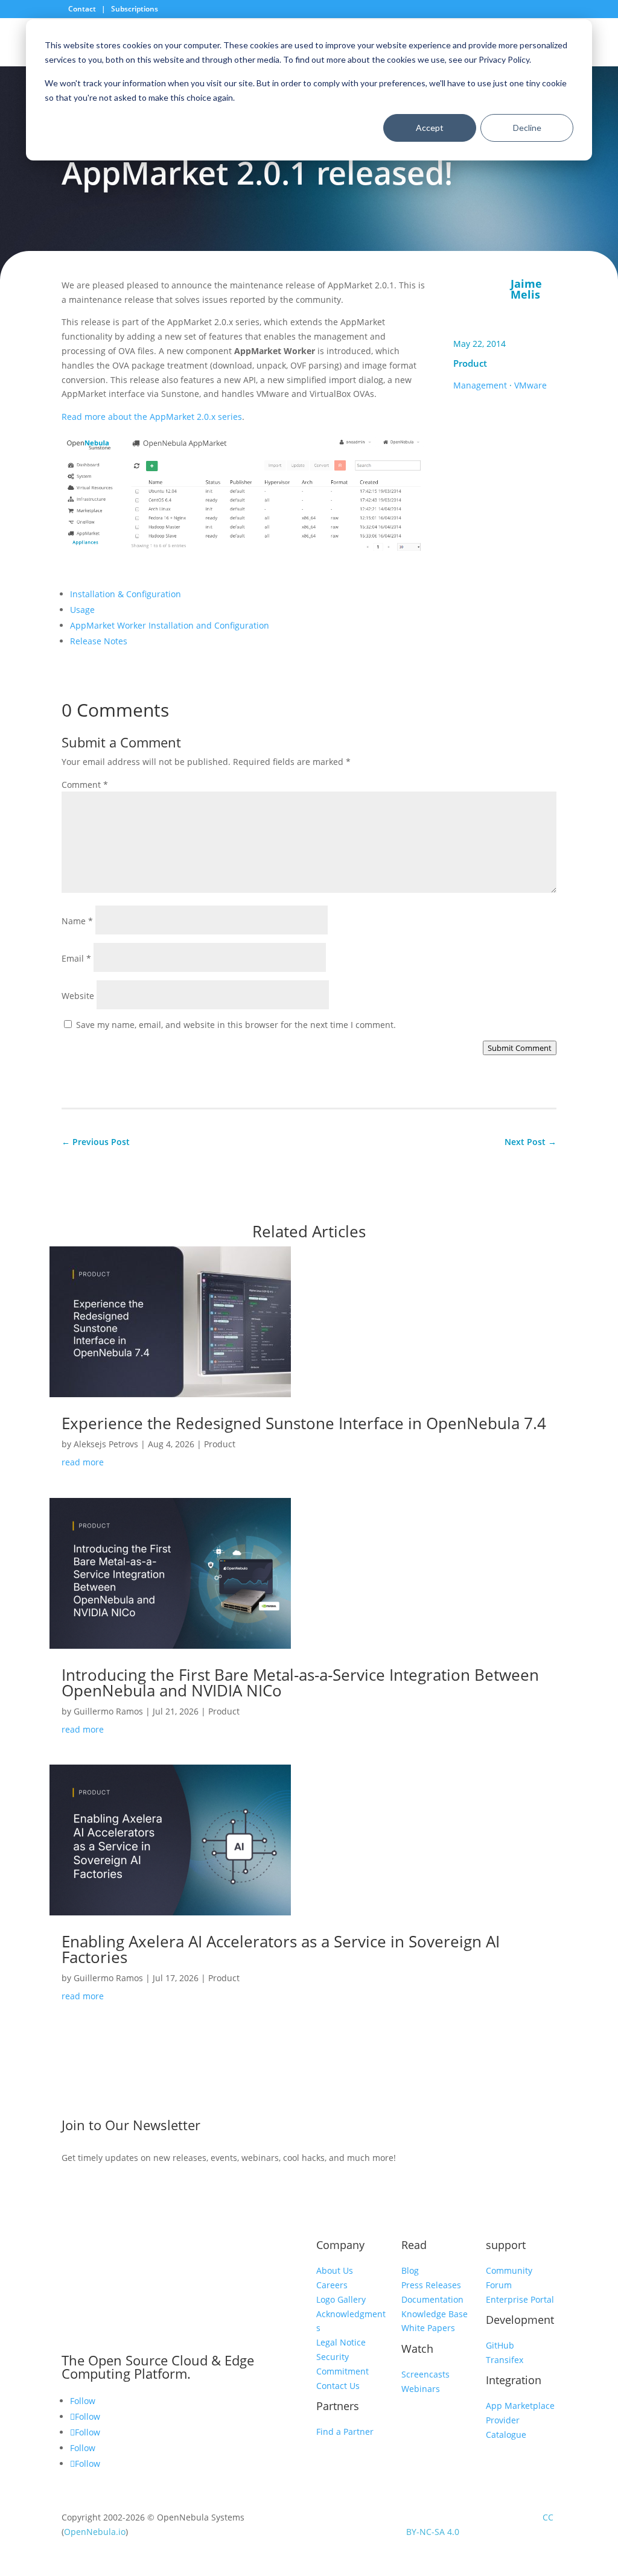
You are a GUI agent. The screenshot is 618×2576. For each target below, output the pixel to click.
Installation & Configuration (126, 594)
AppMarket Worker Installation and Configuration (170, 625)
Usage (82, 610)
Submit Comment (520, 1048)
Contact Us (338, 2386)
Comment (85, 785)
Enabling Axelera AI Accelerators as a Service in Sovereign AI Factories (281, 1949)
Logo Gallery (341, 2299)
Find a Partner (345, 2432)
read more (83, 1462)
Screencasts (425, 2374)
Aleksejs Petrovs (106, 1444)
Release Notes (99, 641)
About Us (335, 2270)
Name (77, 921)
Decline (527, 128)
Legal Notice (341, 2342)
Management (480, 385)
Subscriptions (135, 9)
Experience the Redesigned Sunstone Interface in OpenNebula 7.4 (304, 1423)
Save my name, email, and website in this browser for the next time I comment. (236, 1025)
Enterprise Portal (520, 2299)
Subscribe (494, 2128)
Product (470, 363)
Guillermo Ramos (108, 1711)
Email (76, 958)
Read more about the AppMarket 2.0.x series (152, 417)
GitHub (500, 2345)
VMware (530, 385)
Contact (83, 9)
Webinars (421, 2389)
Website (78, 996)
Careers (332, 2285)
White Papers (428, 2328)
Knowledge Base (435, 2314)
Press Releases (431, 2285)
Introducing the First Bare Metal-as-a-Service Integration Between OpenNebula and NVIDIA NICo (300, 1683)
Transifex (505, 2360)
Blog (410, 2270)
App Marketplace (520, 2406)
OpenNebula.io (95, 2532)
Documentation (432, 2299)
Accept (430, 128)
